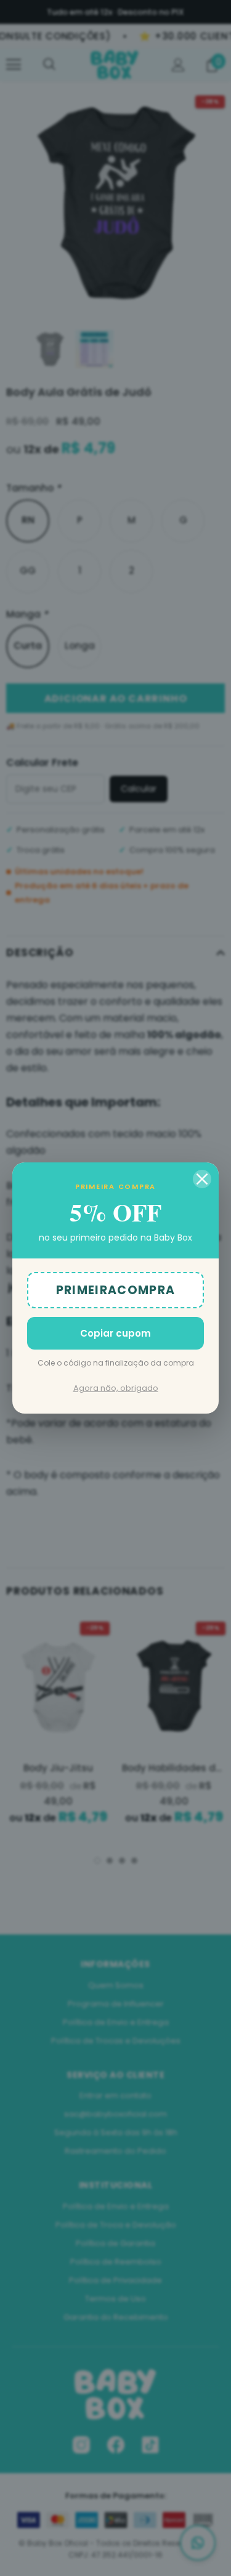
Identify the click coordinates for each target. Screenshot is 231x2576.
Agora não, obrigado (116, 1388)
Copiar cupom (115, 1333)
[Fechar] (202, 1179)
